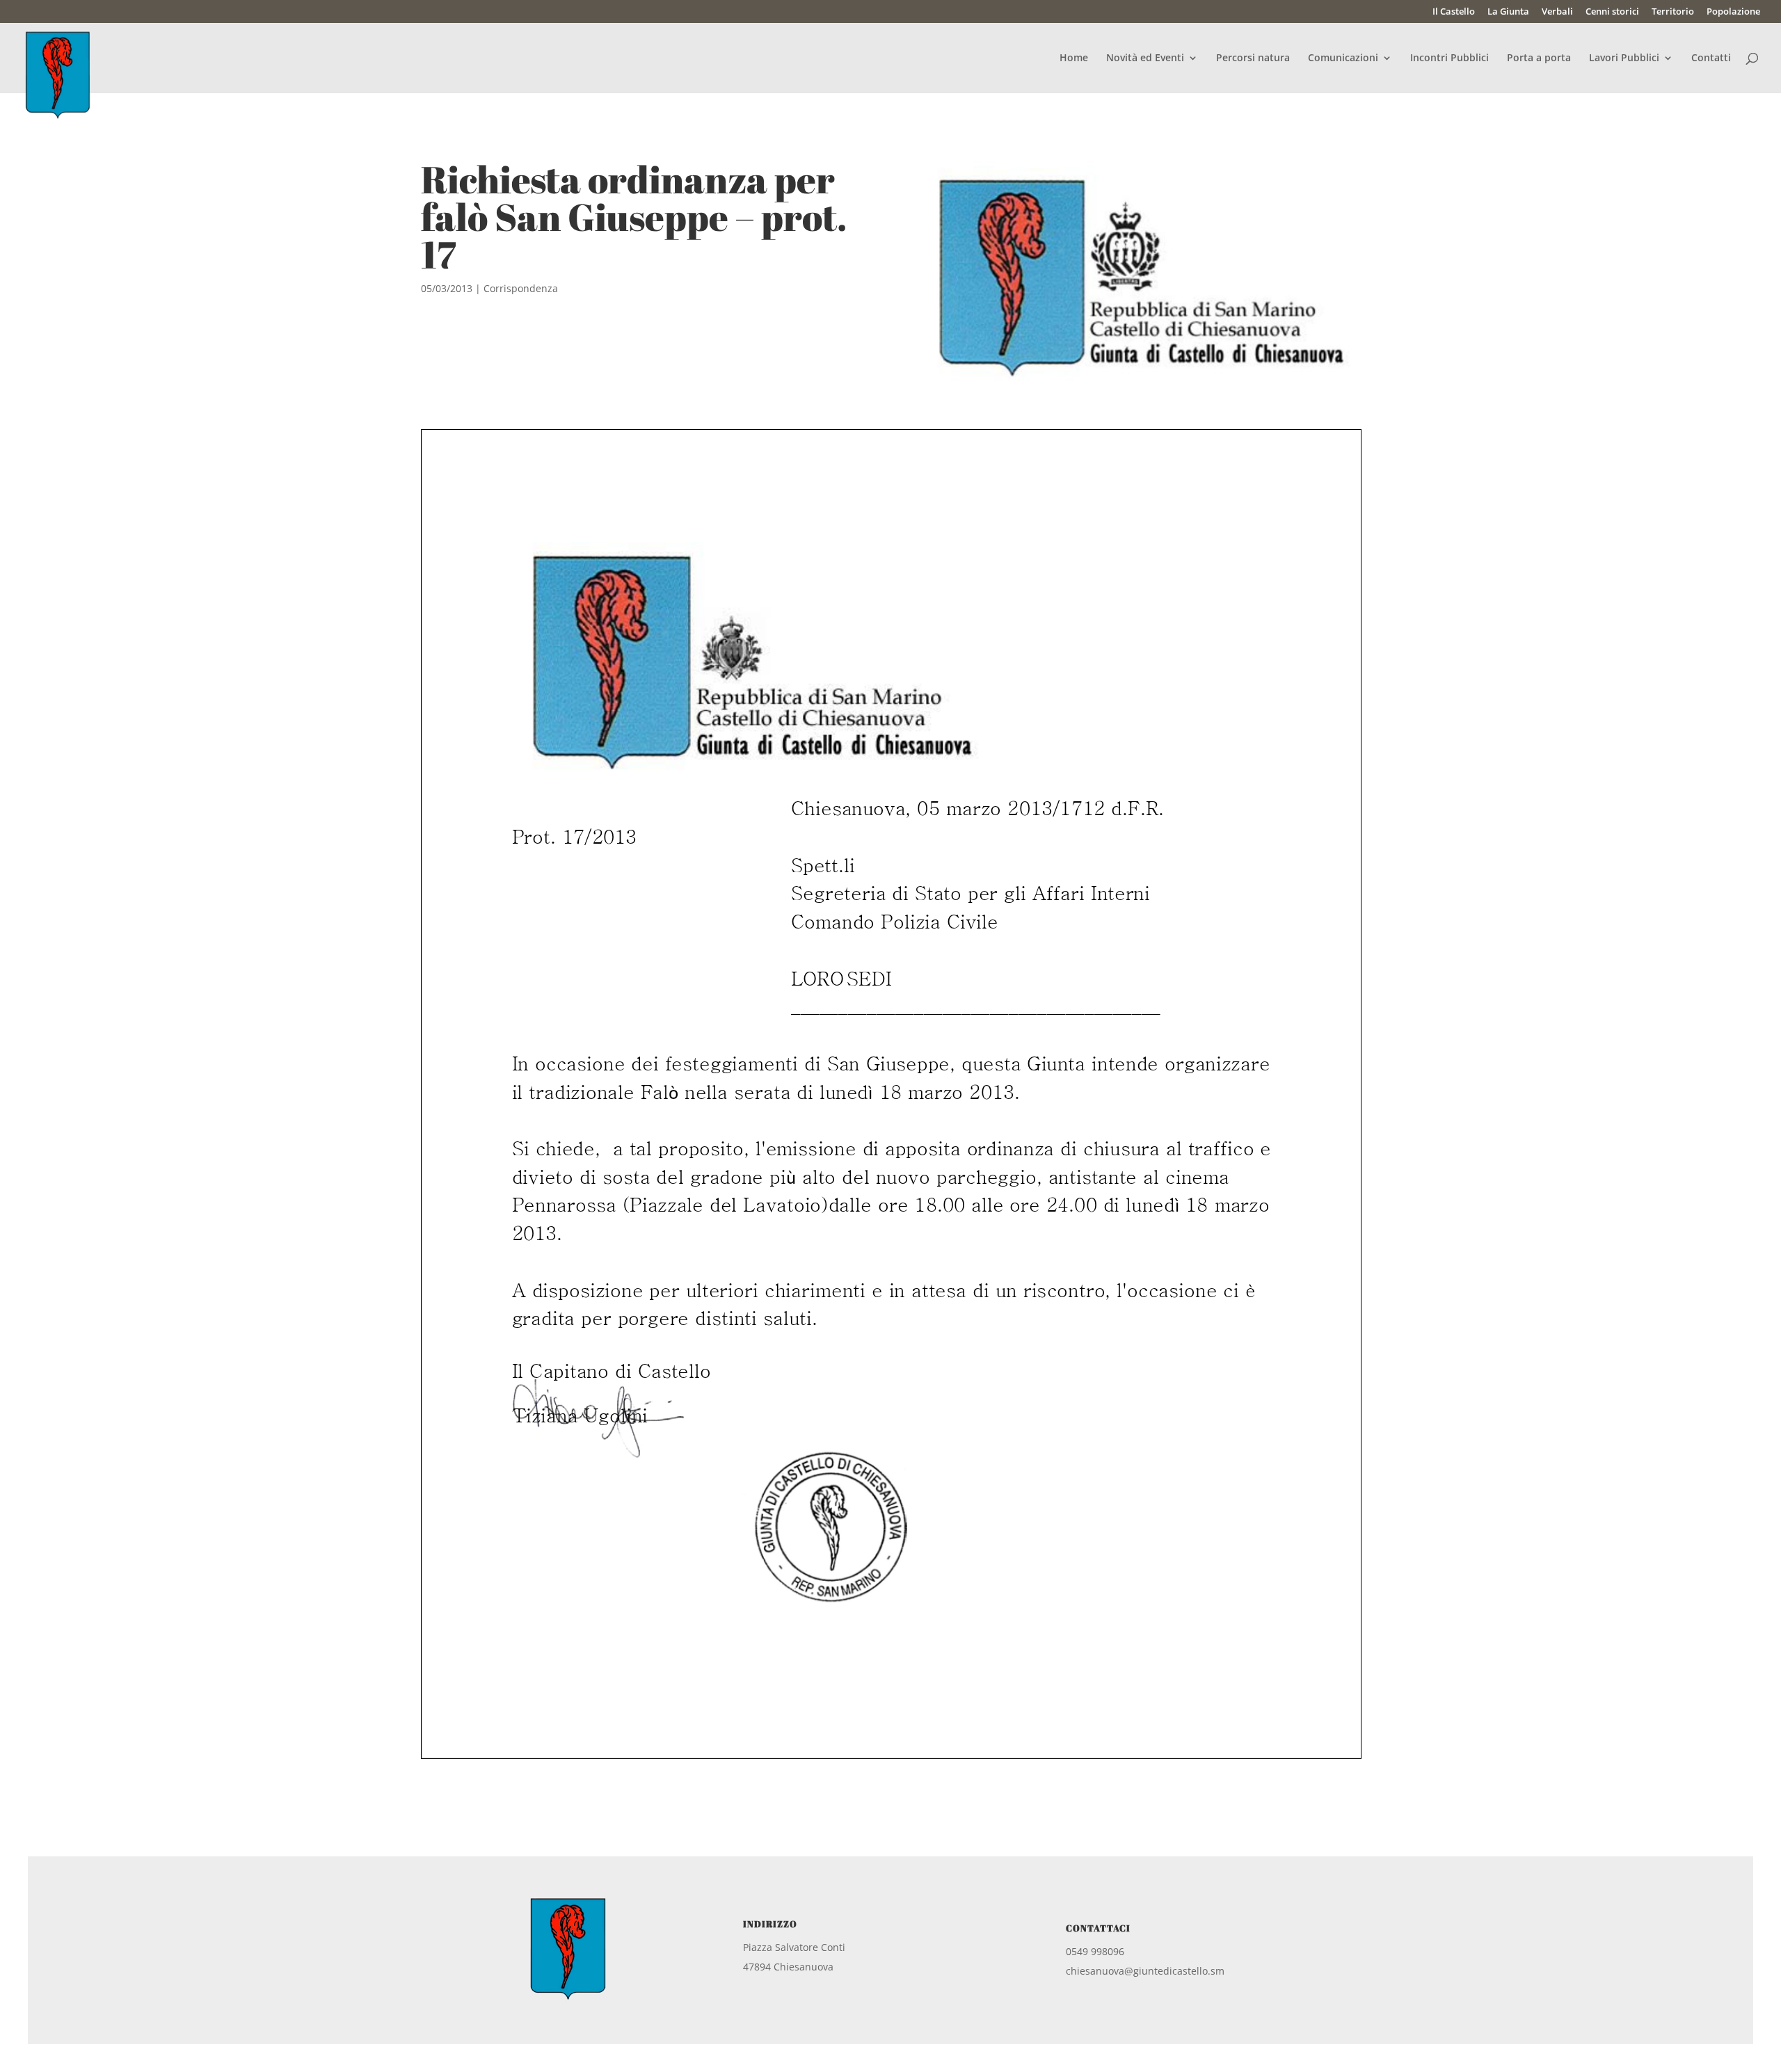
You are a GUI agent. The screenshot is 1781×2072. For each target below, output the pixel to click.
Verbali (1557, 12)
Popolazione (1733, 12)
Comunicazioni (1343, 58)
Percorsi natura (1253, 58)
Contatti (1711, 58)
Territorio (1673, 12)
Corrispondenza (521, 288)
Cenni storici (1612, 12)
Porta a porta (1539, 58)
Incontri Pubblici (1449, 58)
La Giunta (1508, 12)
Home (1074, 58)
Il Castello (1454, 12)
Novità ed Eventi (1145, 58)
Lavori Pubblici (1624, 58)
